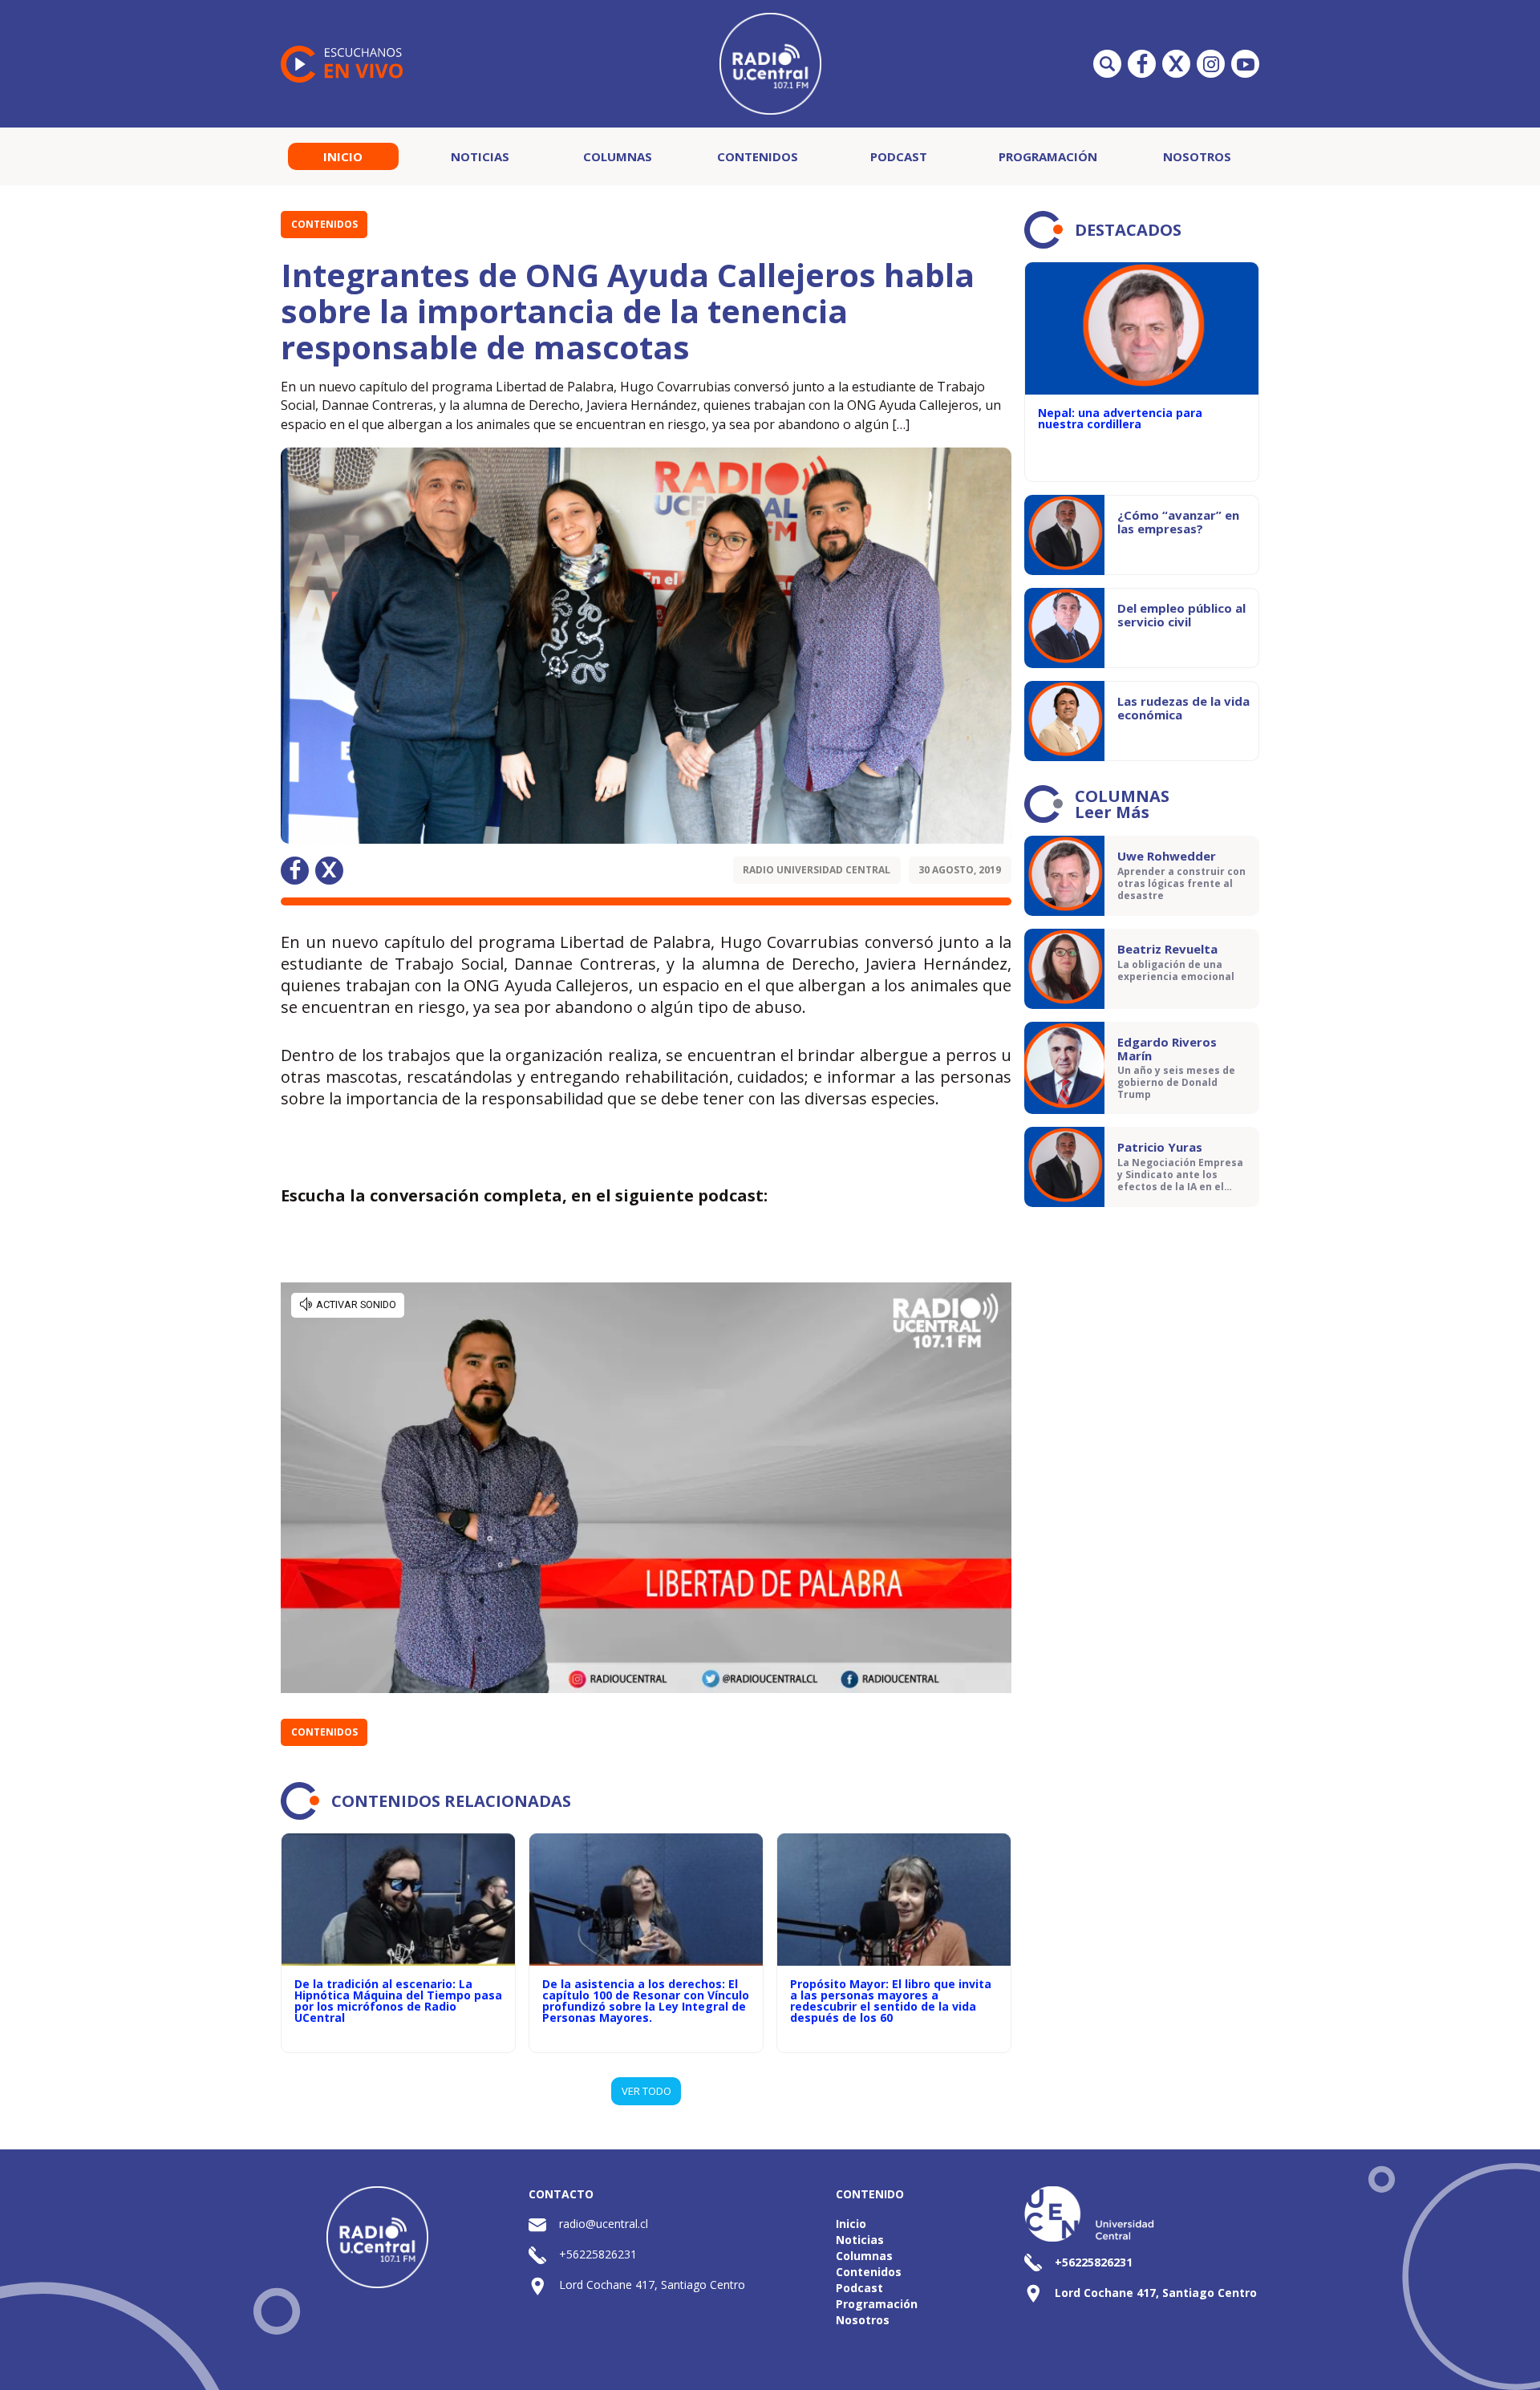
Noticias (480, 156)
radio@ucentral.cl (604, 2224)
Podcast (899, 156)
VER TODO (646, 2091)
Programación (1048, 156)
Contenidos (758, 156)
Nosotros (1197, 156)
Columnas (618, 156)
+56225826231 (598, 2254)
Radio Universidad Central (817, 870)
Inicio (343, 156)
